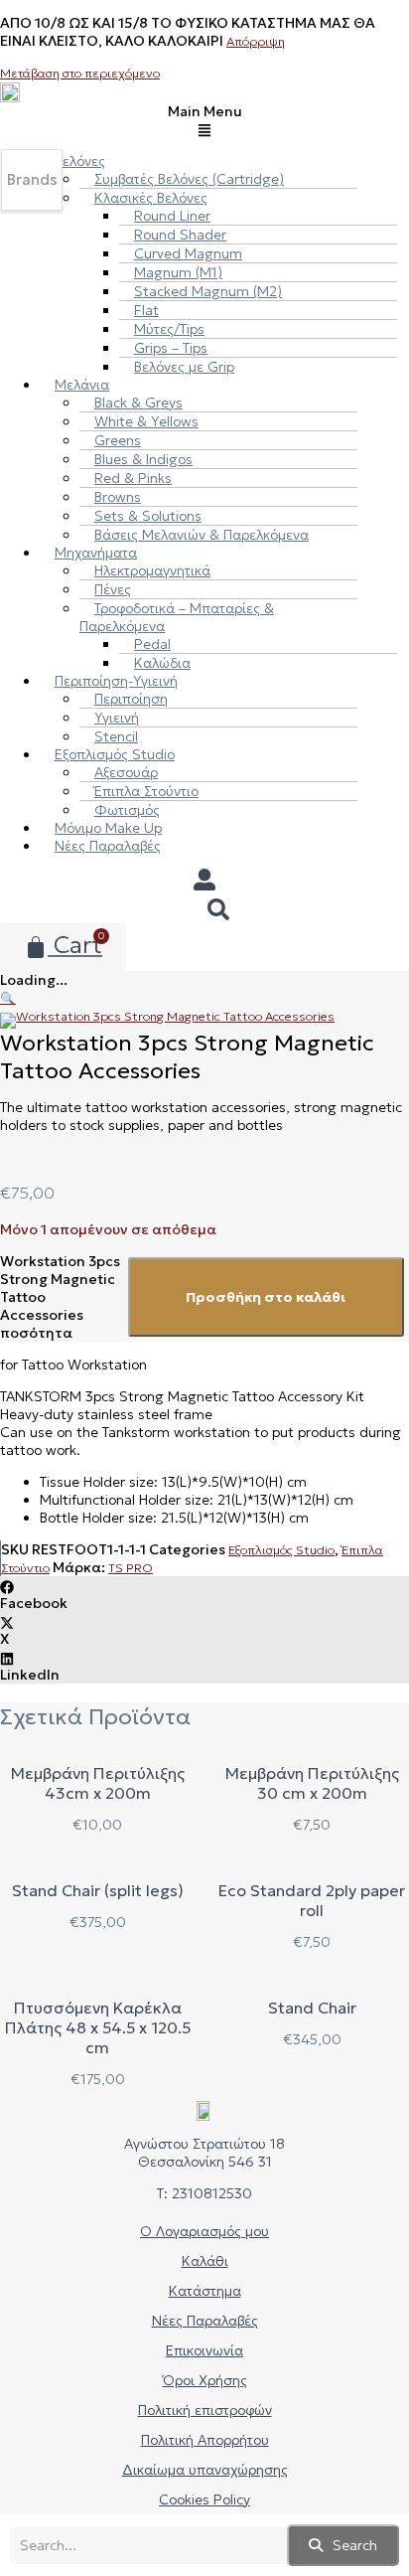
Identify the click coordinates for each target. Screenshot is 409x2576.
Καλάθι (205, 2261)
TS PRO (131, 1568)
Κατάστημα (205, 2291)
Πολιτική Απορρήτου (205, 2440)
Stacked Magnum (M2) (208, 291)
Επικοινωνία (204, 2350)
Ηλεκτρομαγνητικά (152, 570)
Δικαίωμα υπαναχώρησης (205, 2470)
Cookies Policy (204, 2499)
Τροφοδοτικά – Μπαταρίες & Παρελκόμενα (177, 617)
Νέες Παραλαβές (108, 846)
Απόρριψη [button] (256, 41)
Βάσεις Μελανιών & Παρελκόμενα (202, 535)
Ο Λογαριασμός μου (204, 2231)
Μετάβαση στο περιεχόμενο (80, 73)
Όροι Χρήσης (205, 2380)
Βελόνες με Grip (184, 367)
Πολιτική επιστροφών (205, 2410)
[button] (204, 120)
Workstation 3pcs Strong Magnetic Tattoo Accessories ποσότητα (60, 1297)
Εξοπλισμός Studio (281, 1550)
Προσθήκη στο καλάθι (266, 1297)
